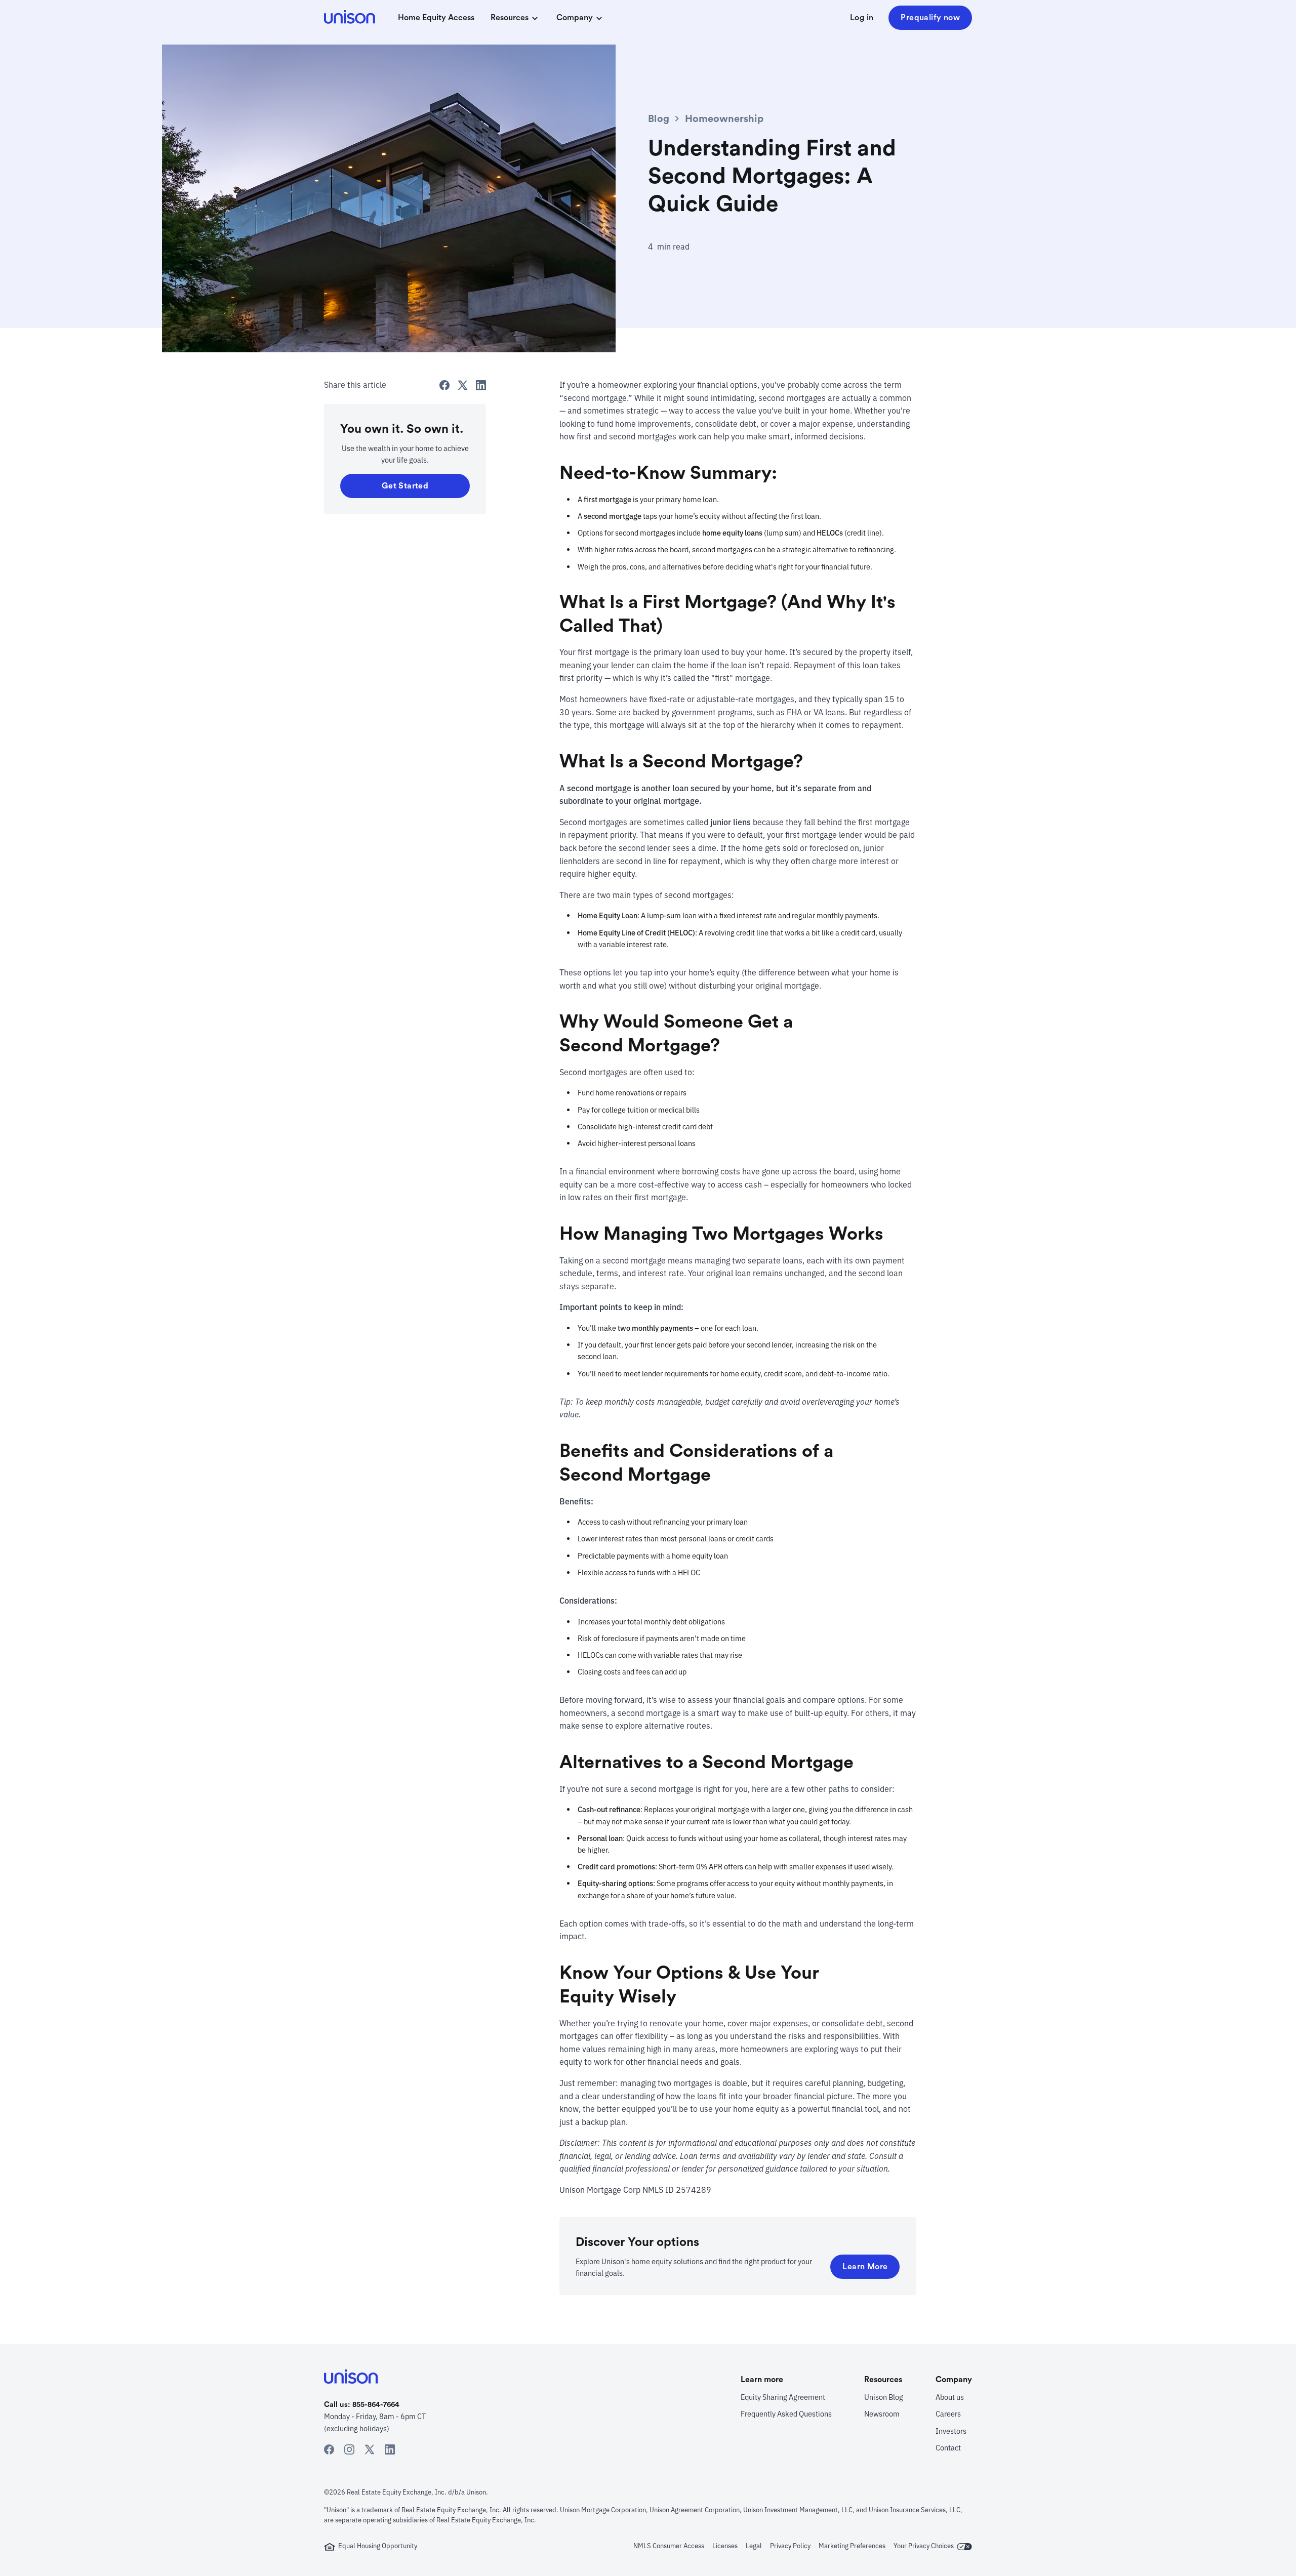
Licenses (725, 2546)
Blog (659, 119)
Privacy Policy (790, 2546)
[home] (351, 18)
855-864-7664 (376, 2405)
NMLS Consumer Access (669, 2546)
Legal (754, 2546)
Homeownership (724, 119)
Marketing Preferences (852, 2546)
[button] (515, 18)
